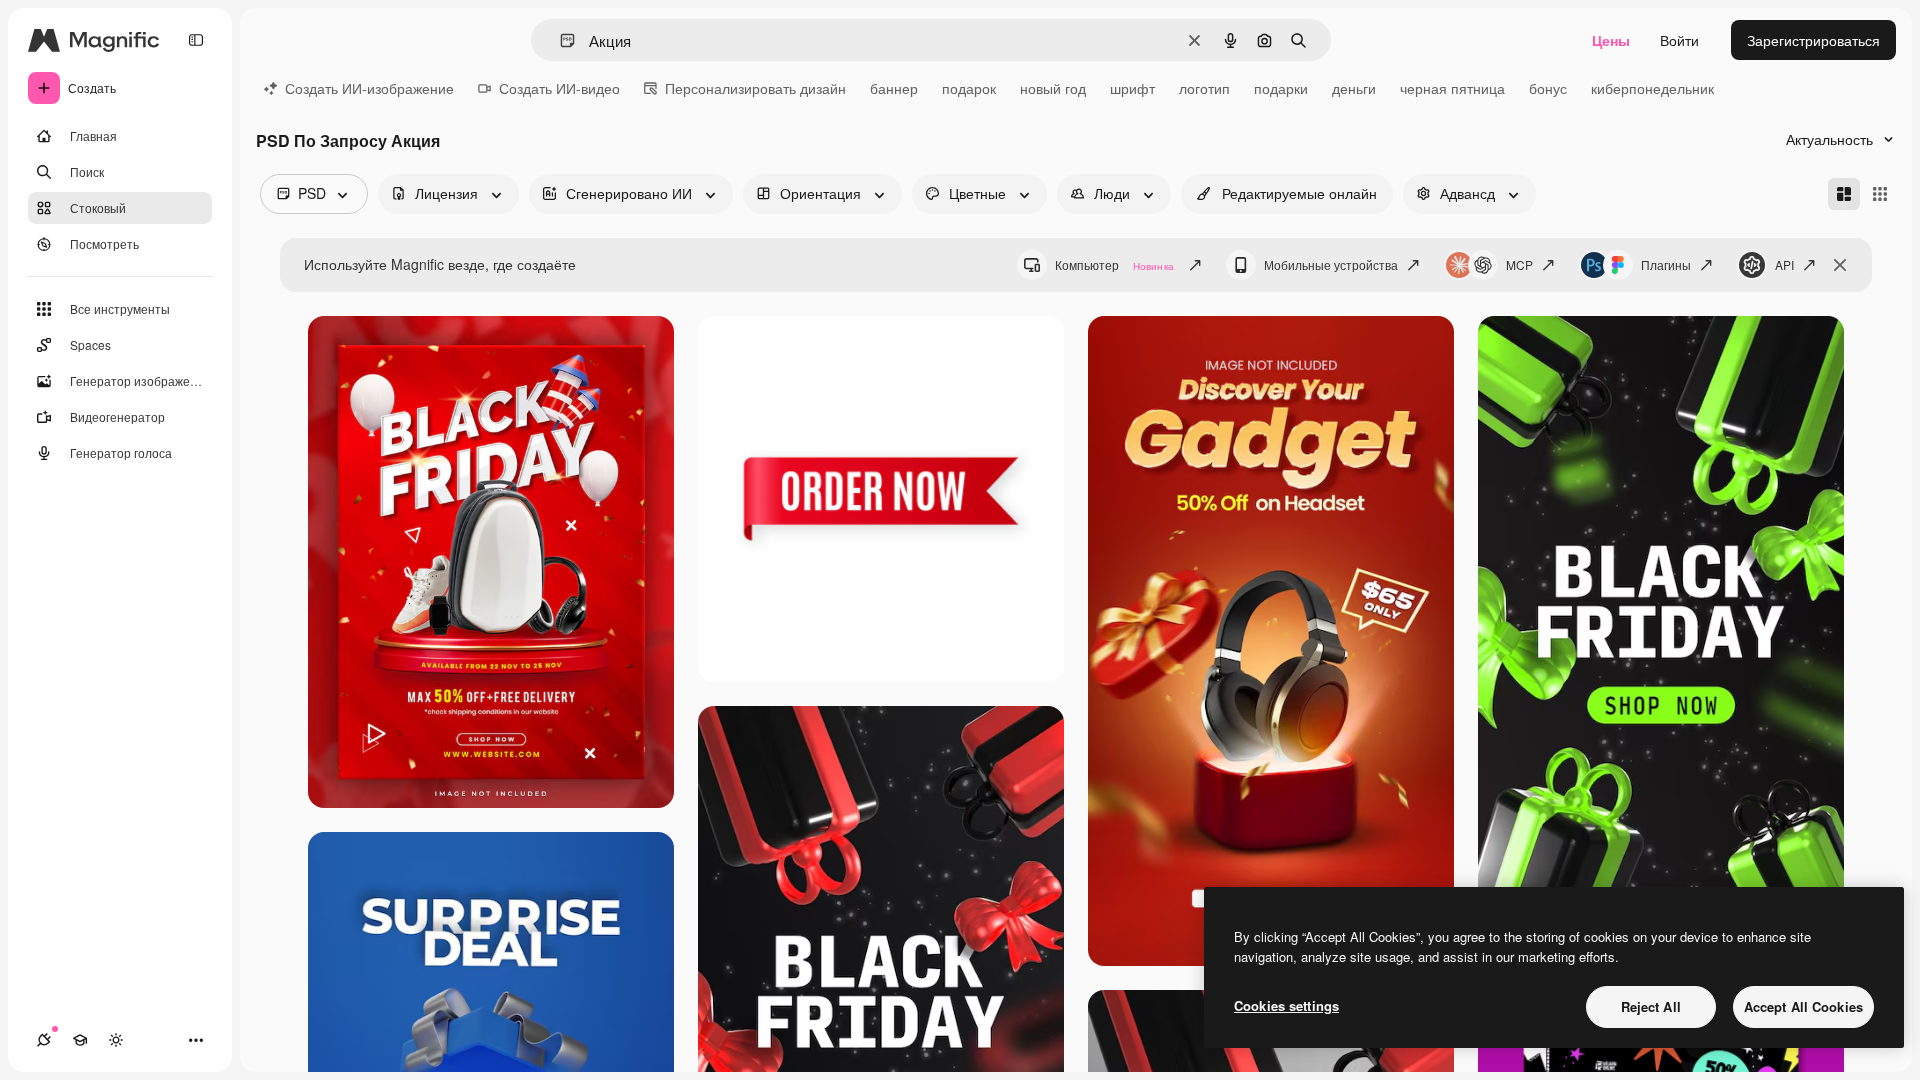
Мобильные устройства (1331, 264)
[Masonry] (1844, 194)
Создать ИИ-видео (559, 88)
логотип (1204, 88)
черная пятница (1452, 88)
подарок (969, 88)
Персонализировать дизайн (755, 88)
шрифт (1132, 88)
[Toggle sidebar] (196, 40)
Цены (1611, 40)
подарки (1281, 88)
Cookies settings (1286, 1005)
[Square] (1880, 194)
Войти (1679, 40)
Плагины (1666, 264)
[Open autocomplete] (559, 40)
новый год (1053, 88)
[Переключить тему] (116, 1040)
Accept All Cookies (1803, 1006)
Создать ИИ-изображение (369, 88)
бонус (1548, 88)
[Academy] (80, 1040)
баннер (894, 88)
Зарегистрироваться (1813, 40)
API (1784, 264)
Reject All (1651, 1006)
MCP (1519, 264)
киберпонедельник (1652, 88)
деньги (1354, 88)
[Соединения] (44, 1040)
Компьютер (1114, 264)
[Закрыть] (1840, 265)
